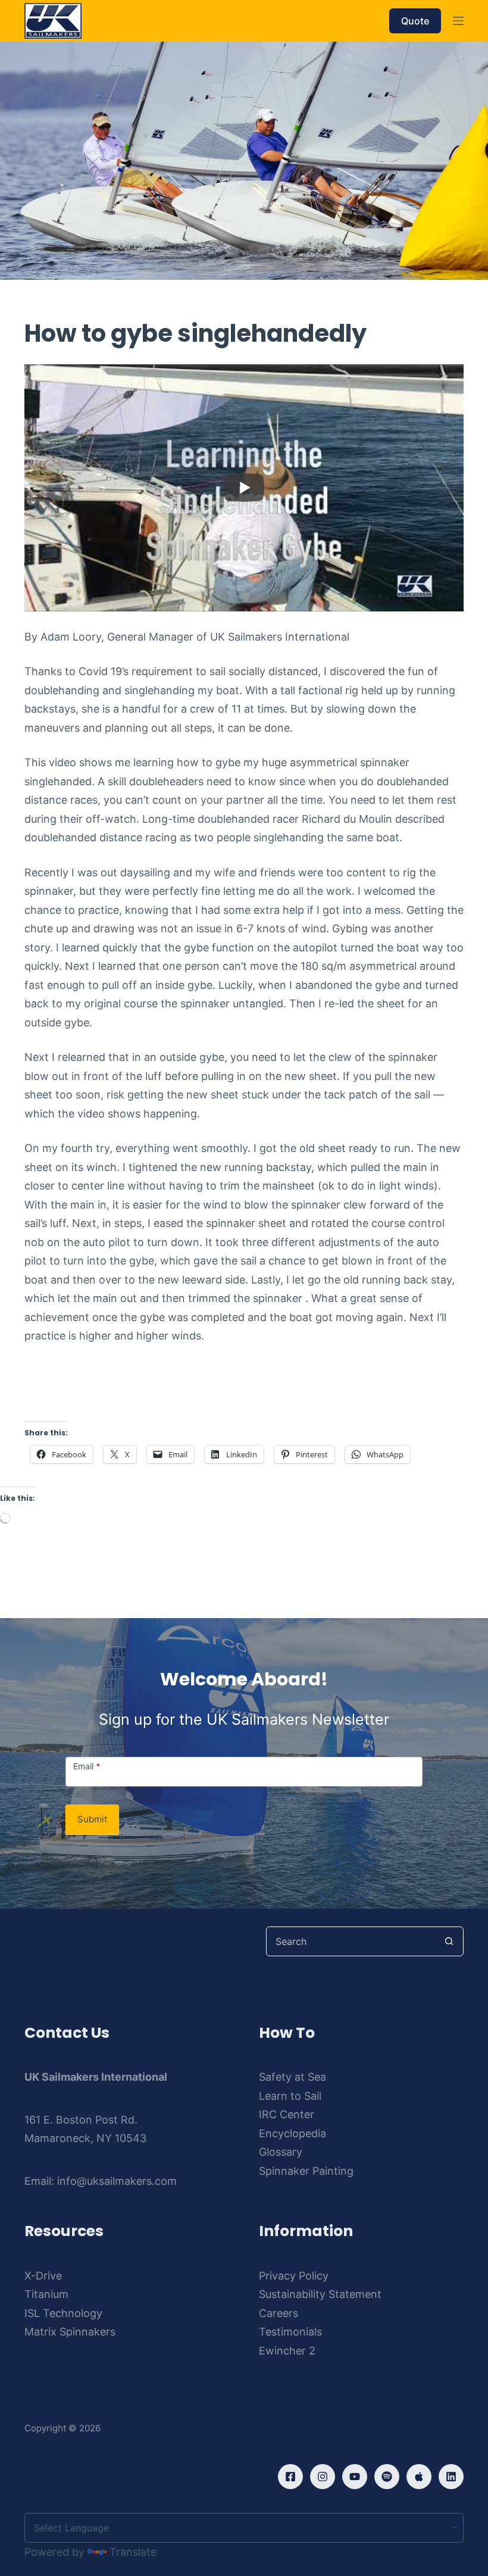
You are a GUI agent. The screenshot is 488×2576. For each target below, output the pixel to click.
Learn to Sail (290, 2096)
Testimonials (290, 2332)
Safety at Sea (293, 2077)
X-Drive (43, 2276)
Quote (415, 21)
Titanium (46, 2294)
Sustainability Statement (320, 2294)
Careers (279, 2313)
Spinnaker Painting (306, 2171)
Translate (133, 2552)
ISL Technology (63, 2313)
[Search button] (449, 1941)
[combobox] (351, 1941)
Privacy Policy (294, 2276)
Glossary (281, 2152)
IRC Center (287, 2114)
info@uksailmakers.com (117, 2181)
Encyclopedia (293, 2133)
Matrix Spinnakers (70, 2332)
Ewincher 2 (287, 2351)
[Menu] (458, 21)
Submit (92, 1819)
